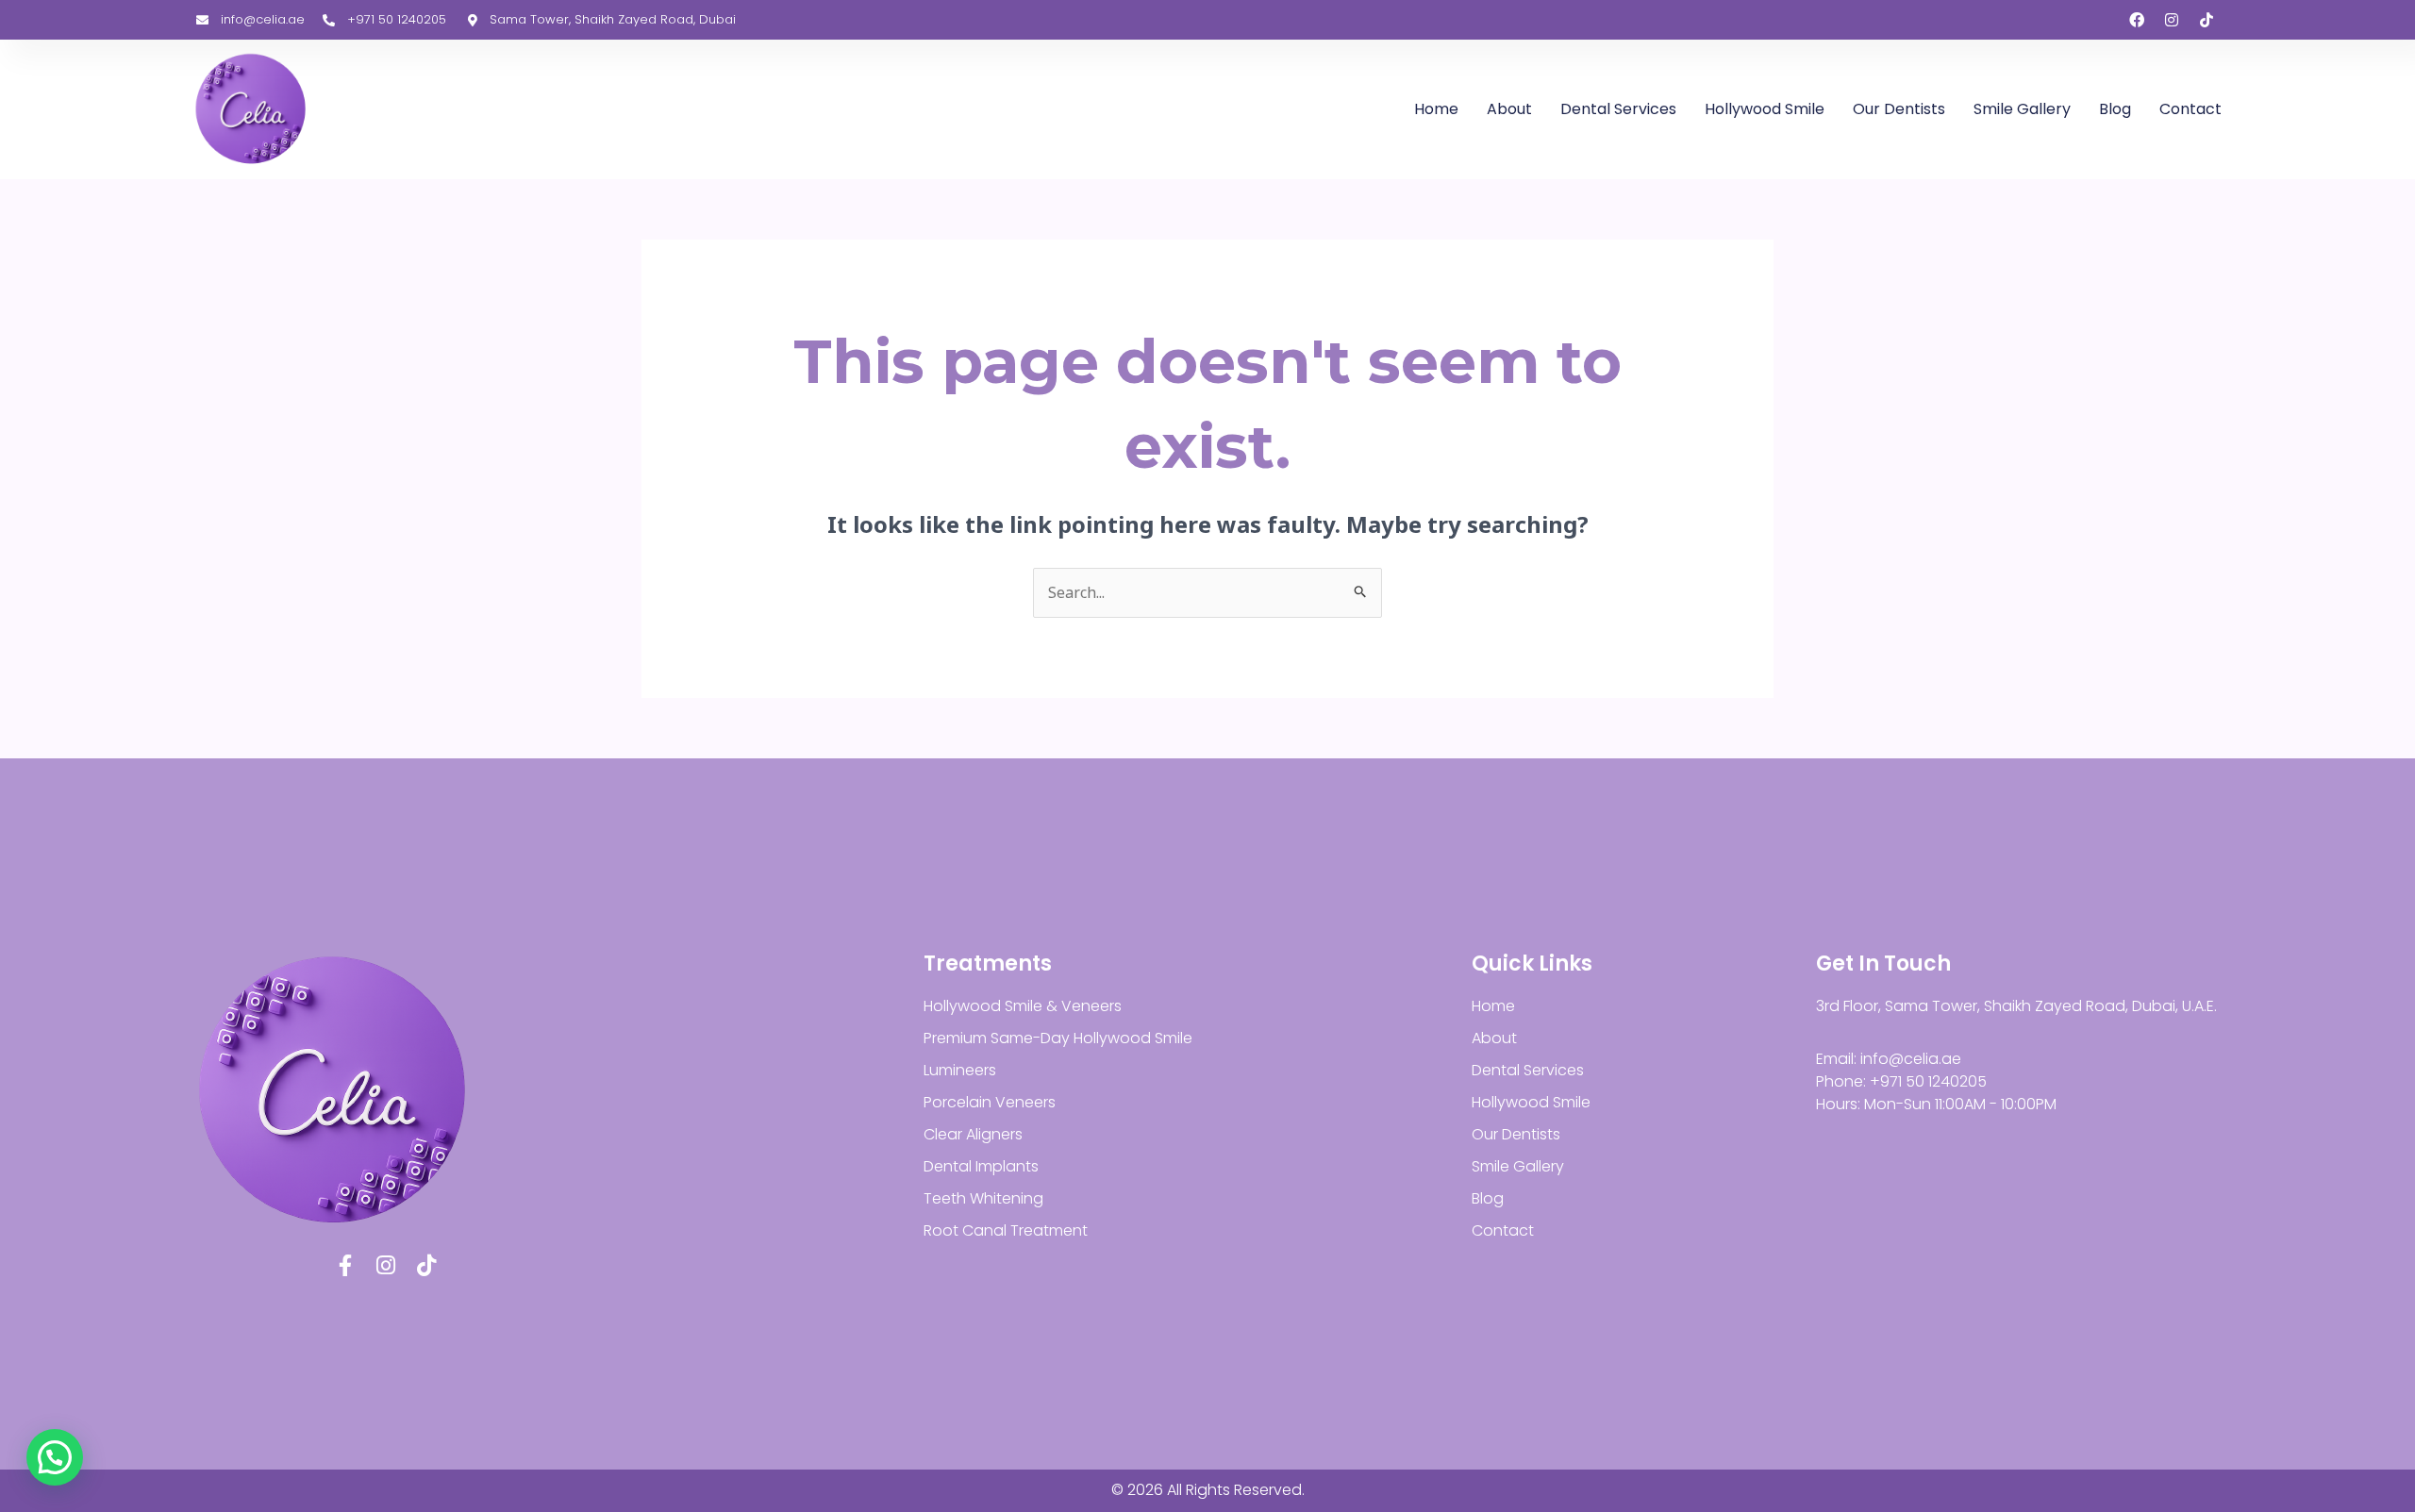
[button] (55, 1457)
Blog (2115, 109)
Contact (2190, 109)
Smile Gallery (2022, 109)
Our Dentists (1899, 109)
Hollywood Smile (1765, 109)
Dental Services (1618, 109)
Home (1436, 109)
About (1509, 109)
